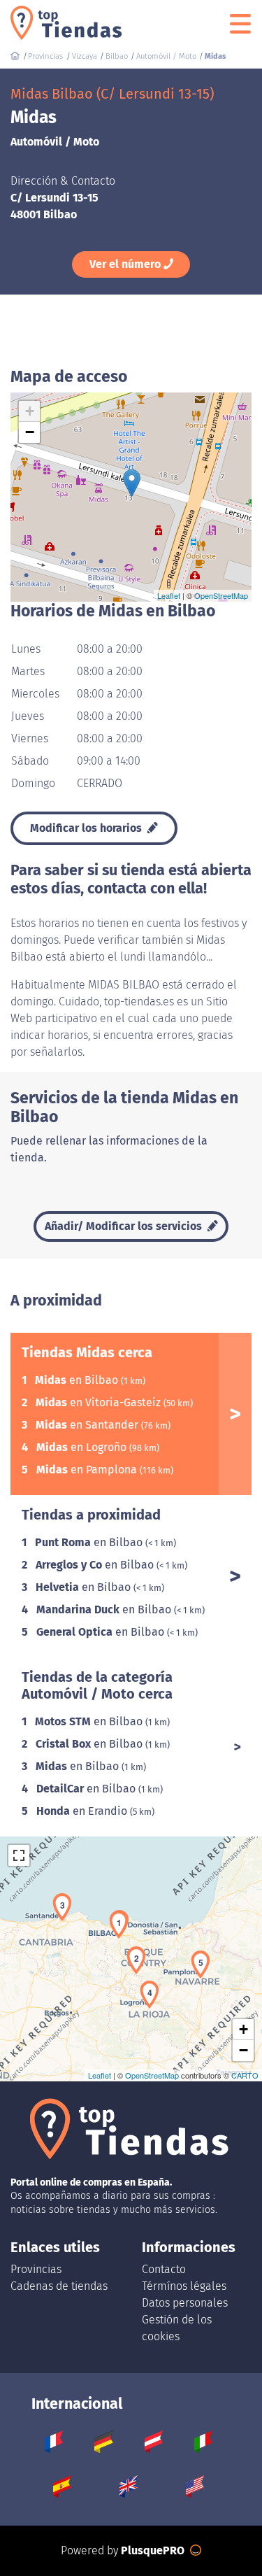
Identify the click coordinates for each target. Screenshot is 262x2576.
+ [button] (30, 411)
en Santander (88, 1425)
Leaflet (169, 595)
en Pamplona (88, 1470)
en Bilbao (78, 1380)
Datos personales (185, 2303)
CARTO (245, 2075)
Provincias (36, 2269)
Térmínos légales (184, 2286)
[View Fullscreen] (19, 1855)
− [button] (30, 432)
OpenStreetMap (221, 595)
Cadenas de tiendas (59, 2286)
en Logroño (83, 1447)
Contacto (164, 2269)
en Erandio (83, 1811)
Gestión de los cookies (177, 2328)
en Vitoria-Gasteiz (100, 1402)
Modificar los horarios (87, 828)
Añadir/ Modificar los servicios (125, 1226)
